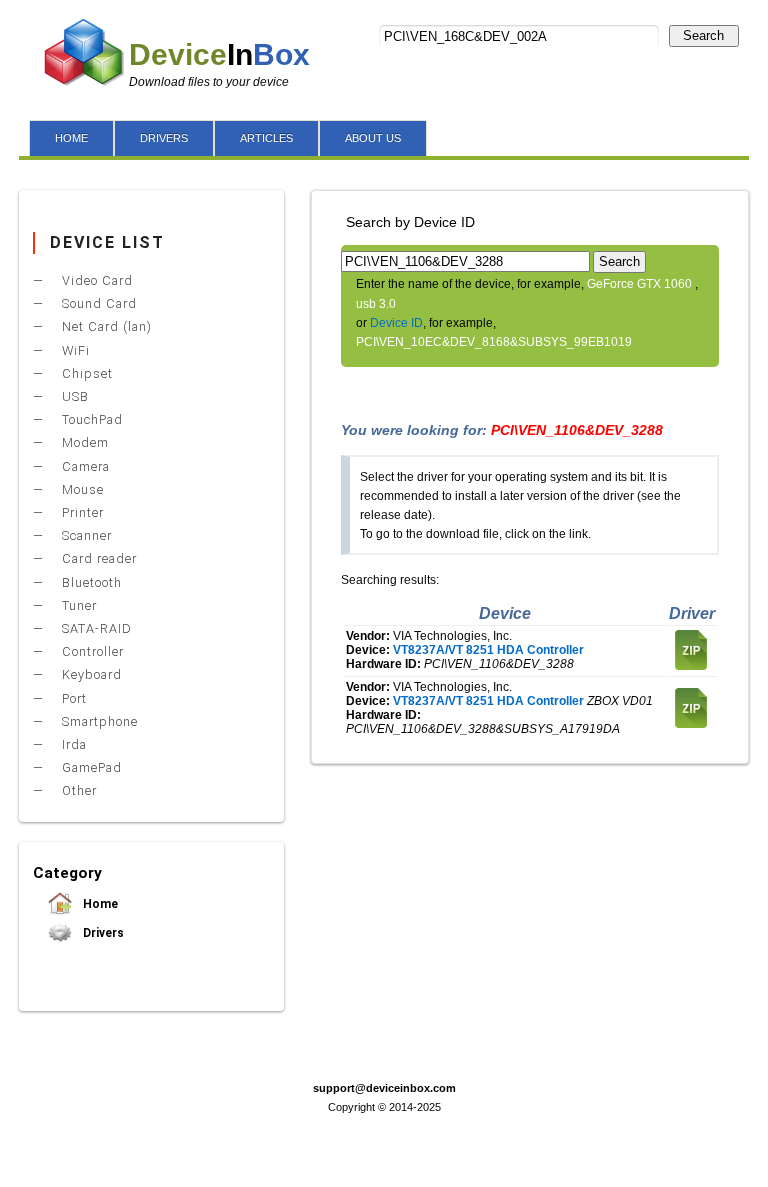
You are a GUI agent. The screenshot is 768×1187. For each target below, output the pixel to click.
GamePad (90, 767)
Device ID (396, 323)
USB (73, 396)
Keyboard (90, 674)
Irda (72, 744)
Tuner (77, 605)
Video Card (95, 280)
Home (99, 904)
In (219, 54)
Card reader (97, 558)
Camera (84, 466)
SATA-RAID (95, 628)
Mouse (81, 489)
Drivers (102, 933)
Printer (81, 512)
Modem (83, 442)
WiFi (74, 350)
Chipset (85, 373)
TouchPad (90, 419)
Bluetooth (90, 582)
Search (703, 35)
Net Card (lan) (105, 326)
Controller (91, 651)
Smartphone (98, 721)
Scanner (85, 535)
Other (77, 790)
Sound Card (97, 303)
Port (72, 698)
